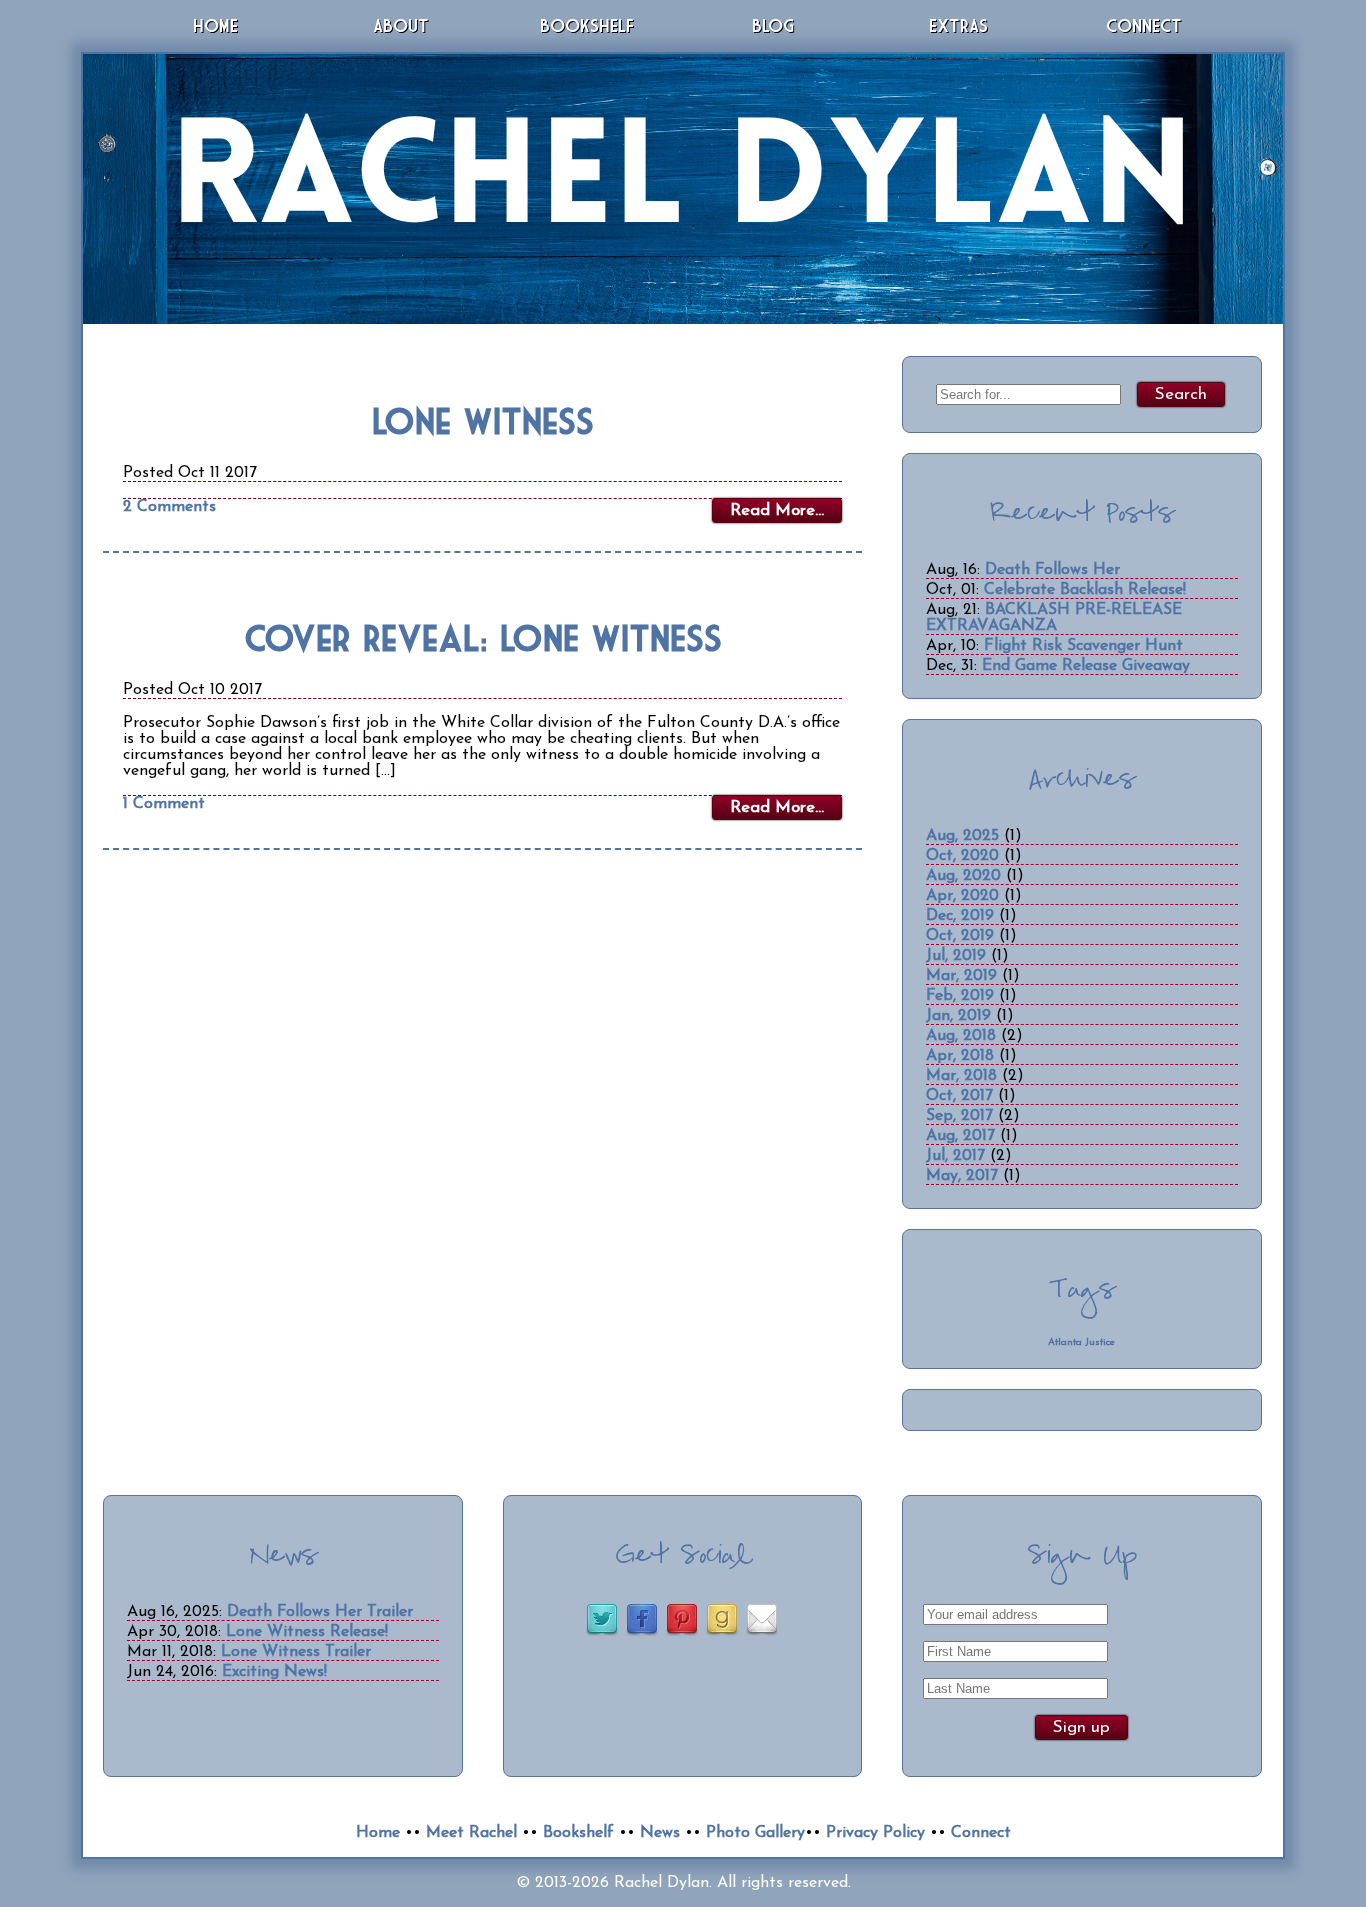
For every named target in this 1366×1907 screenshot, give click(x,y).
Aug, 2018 (961, 1036)
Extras (958, 25)
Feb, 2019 (960, 996)
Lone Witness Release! (307, 1632)
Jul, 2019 (956, 956)
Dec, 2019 (960, 916)
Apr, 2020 (962, 896)
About (401, 25)
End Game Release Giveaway (1086, 666)
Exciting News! (274, 1672)
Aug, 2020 (963, 876)
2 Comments (169, 507)
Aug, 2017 (960, 1136)
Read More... (777, 510)
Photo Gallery (755, 1833)
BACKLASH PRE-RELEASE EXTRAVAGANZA (1054, 618)
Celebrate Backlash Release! (1085, 590)
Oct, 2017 (959, 1096)
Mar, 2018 (961, 1076)
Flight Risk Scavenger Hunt (1083, 646)
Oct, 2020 (962, 856)
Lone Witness (483, 420)
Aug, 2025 (962, 836)
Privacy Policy (875, 1833)
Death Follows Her (1052, 570)
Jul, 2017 (955, 1156)
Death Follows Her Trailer (320, 1612)
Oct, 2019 (960, 936)
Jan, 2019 (958, 1016)
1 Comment (164, 804)
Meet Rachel (471, 1833)
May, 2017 (962, 1176)
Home (215, 25)
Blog (773, 25)
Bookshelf (587, 25)
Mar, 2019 (961, 976)
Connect (1144, 25)
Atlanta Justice (1081, 1342)
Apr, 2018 (960, 1056)
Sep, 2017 (959, 1116)
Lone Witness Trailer (296, 1652)
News (660, 1833)
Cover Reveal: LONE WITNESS (483, 637)
